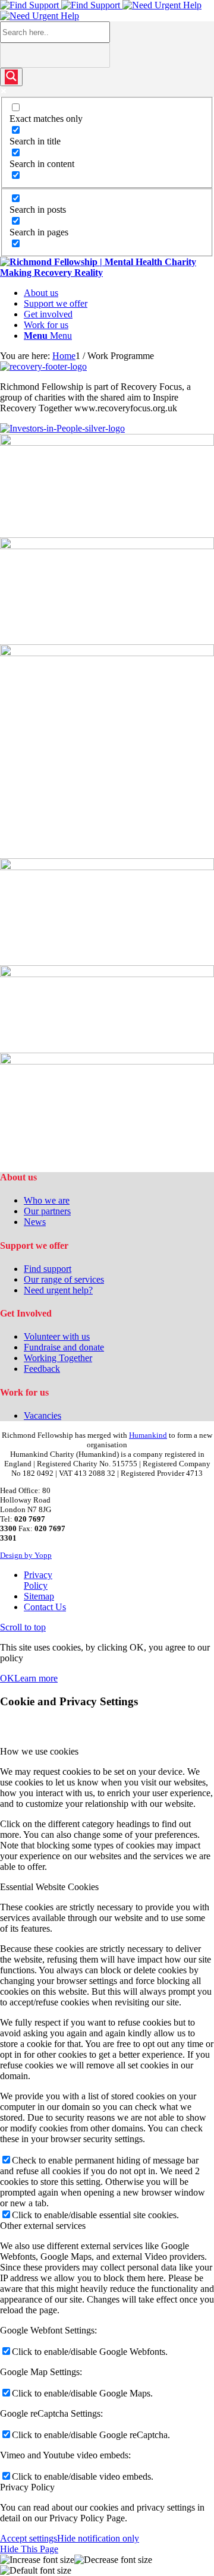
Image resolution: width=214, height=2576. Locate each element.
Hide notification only (98, 2538)
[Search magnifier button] (11, 77)
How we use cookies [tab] (39, 1751)
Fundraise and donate (64, 1347)
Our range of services (64, 1279)
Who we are (47, 1200)
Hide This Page (29, 2549)
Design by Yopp (26, 1555)
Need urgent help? (58, 1290)
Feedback (42, 1369)
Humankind (148, 1435)
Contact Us (45, 1607)
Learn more (36, 1678)
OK (7, 1678)
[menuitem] (119, 293)
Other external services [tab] (43, 2226)
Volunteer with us (57, 1336)
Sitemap (39, 1596)
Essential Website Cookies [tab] (49, 1887)
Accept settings (29, 2538)
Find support (48, 1269)
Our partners (47, 1211)
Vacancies (43, 1415)
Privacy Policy (38, 1580)
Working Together (58, 1358)
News (35, 1222)
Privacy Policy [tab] (27, 2487)
